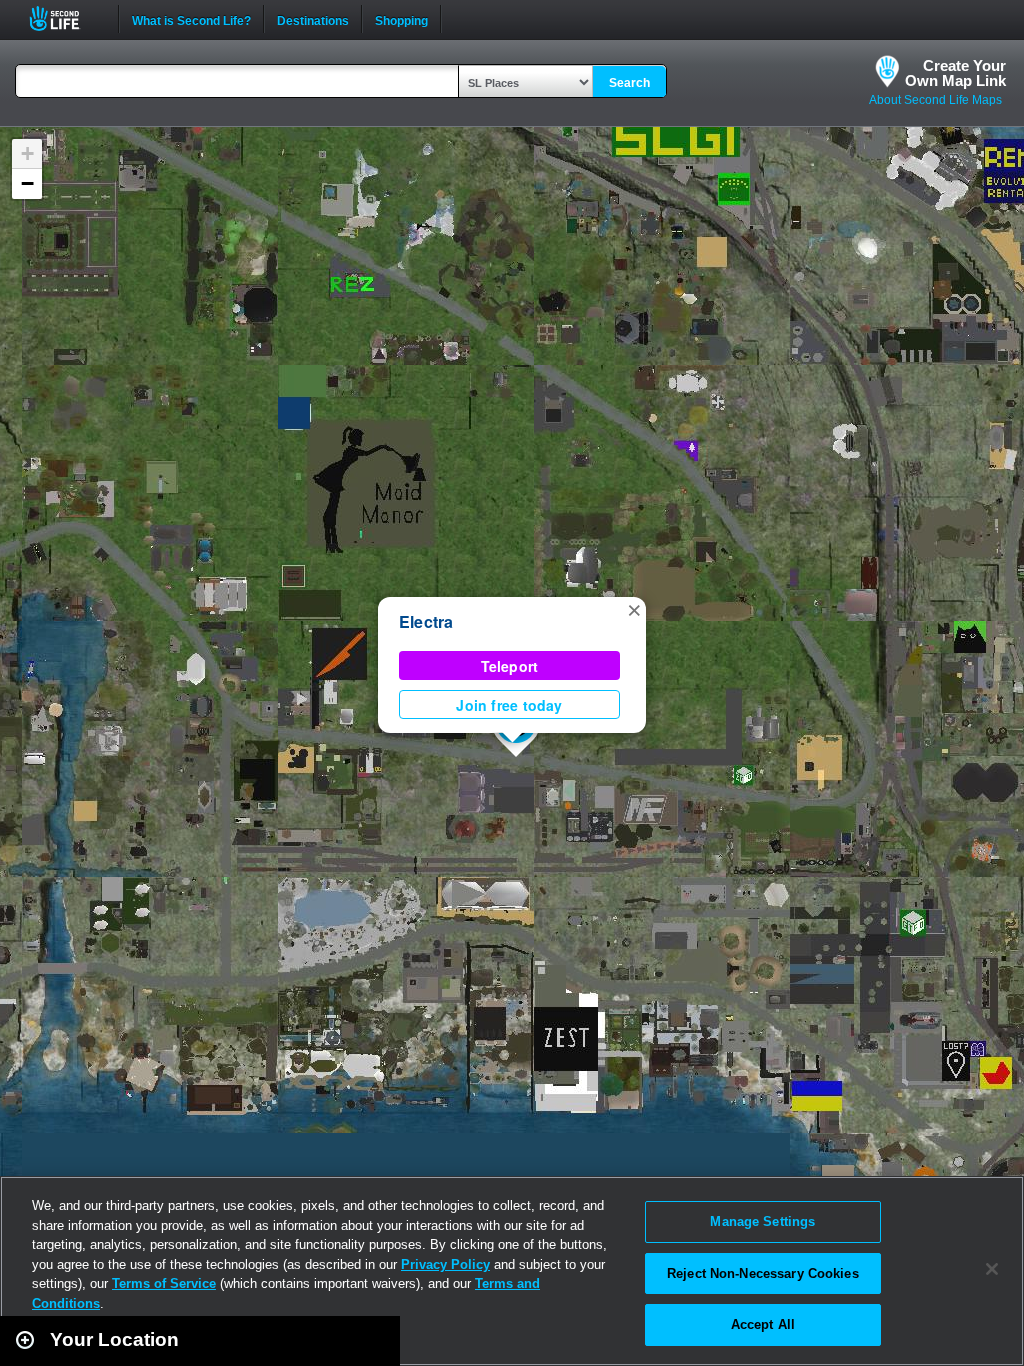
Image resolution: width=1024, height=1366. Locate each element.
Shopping (401, 19)
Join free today (509, 705)
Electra (426, 621)
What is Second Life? (191, 19)
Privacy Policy (445, 1264)
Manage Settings (762, 1221)
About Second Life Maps (935, 100)
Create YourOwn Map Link (955, 73)
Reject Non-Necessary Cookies (763, 1273)
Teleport (510, 666)
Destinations (313, 19)
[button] (634, 609)
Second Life (65, 18)
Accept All (763, 1324)
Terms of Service (164, 1283)
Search (629, 83)
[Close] (992, 1269)
